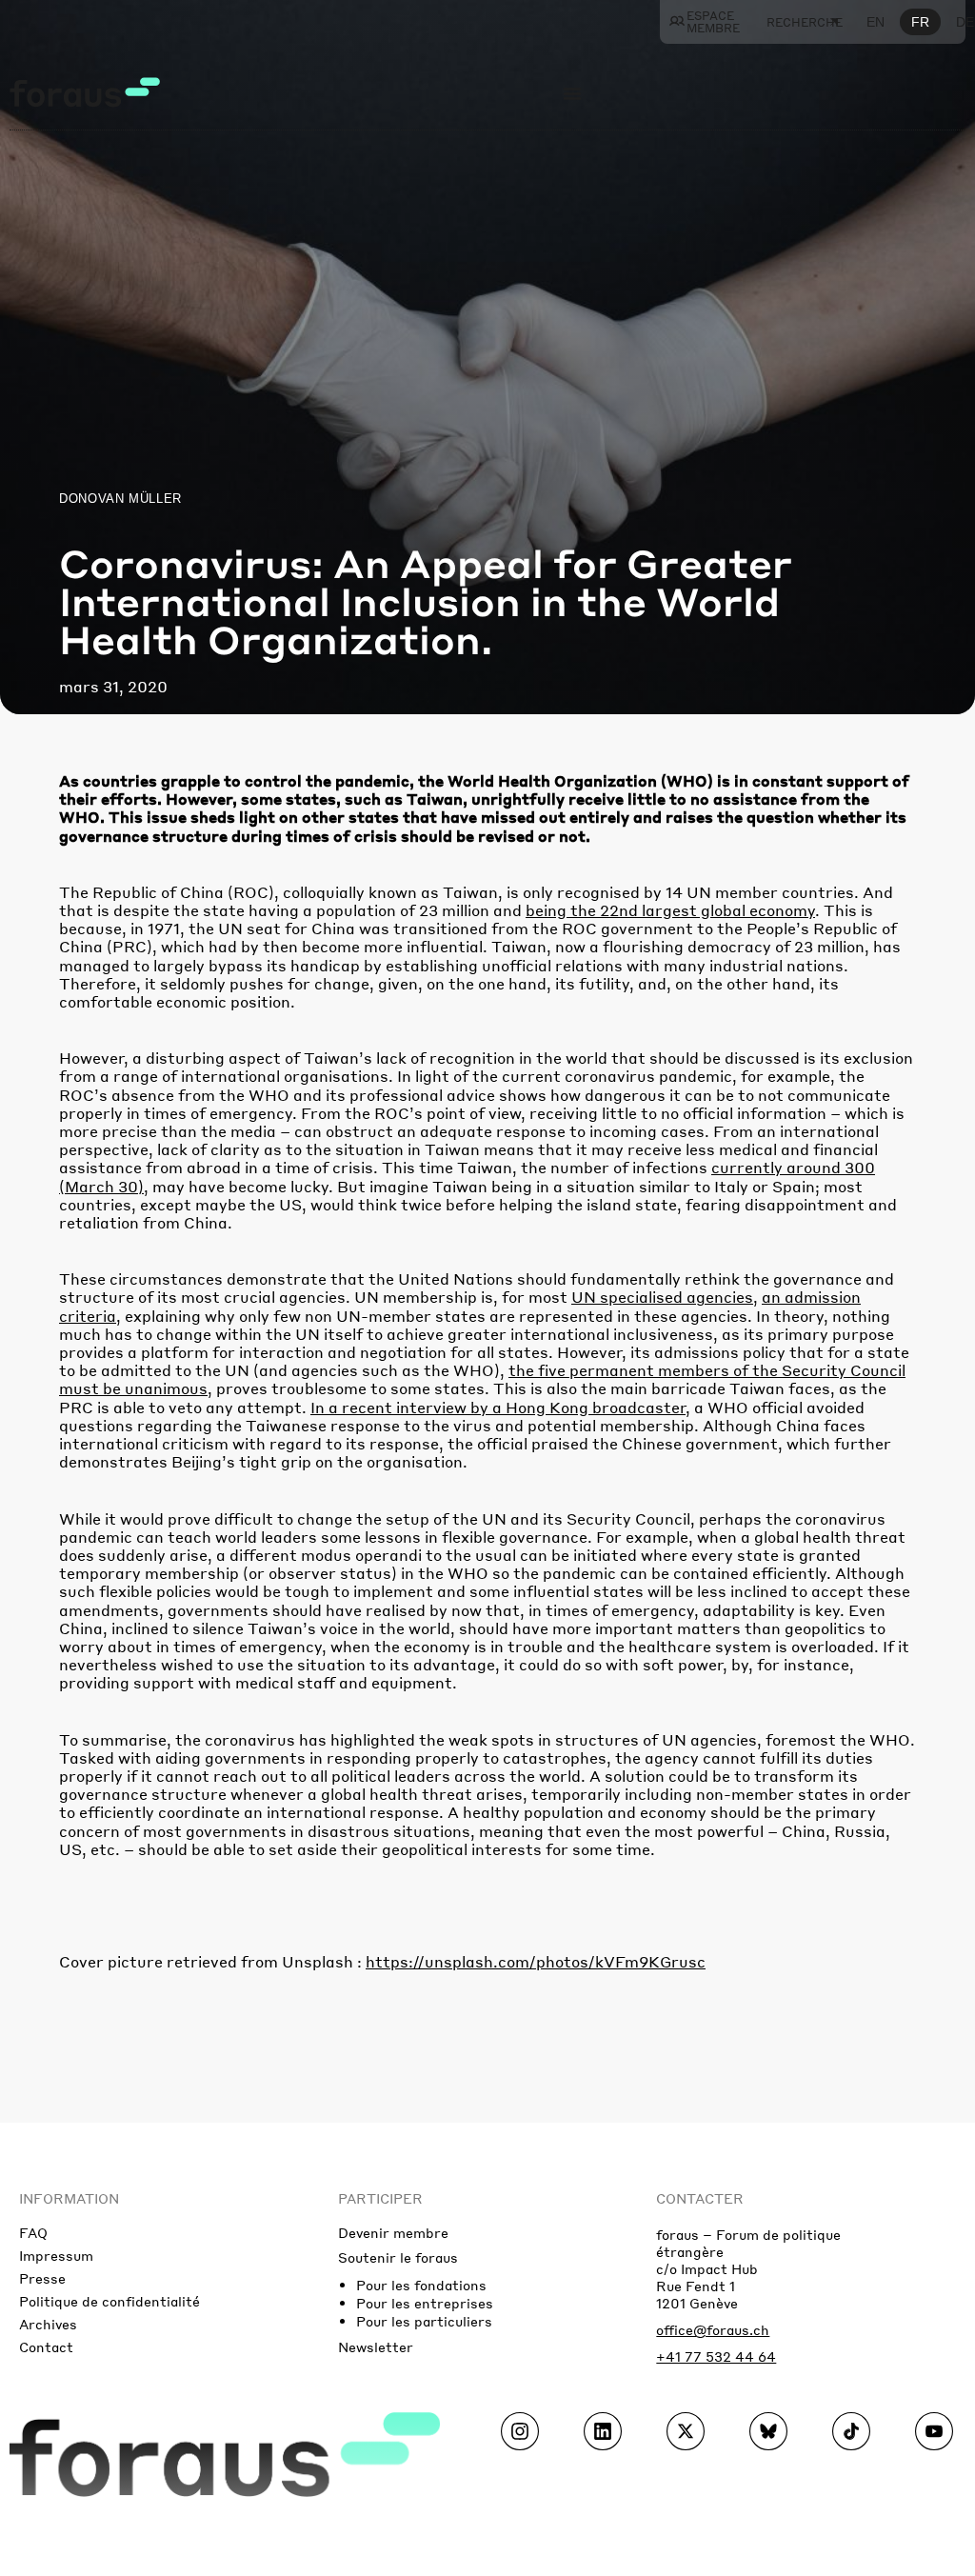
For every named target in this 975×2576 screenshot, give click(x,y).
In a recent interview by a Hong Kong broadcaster (498, 1407)
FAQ (33, 2232)
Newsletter (376, 2346)
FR (920, 22)
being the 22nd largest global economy (670, 910)
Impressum (56, 2255)
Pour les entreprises (425, 2303)
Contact (46, 2346)
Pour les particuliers (424, 2321)
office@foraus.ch (713, 2329)
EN (876, 22)
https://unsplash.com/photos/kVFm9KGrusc (536, 1961)
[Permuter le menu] (572, 93)
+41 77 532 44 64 (716, 2356)
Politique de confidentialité (109, 2301)
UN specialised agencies (662, 1297)
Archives (48, 2324)
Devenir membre (393, 2232)
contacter (700, 2198)
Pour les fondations (421, 2285)
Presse (42, 2278)
